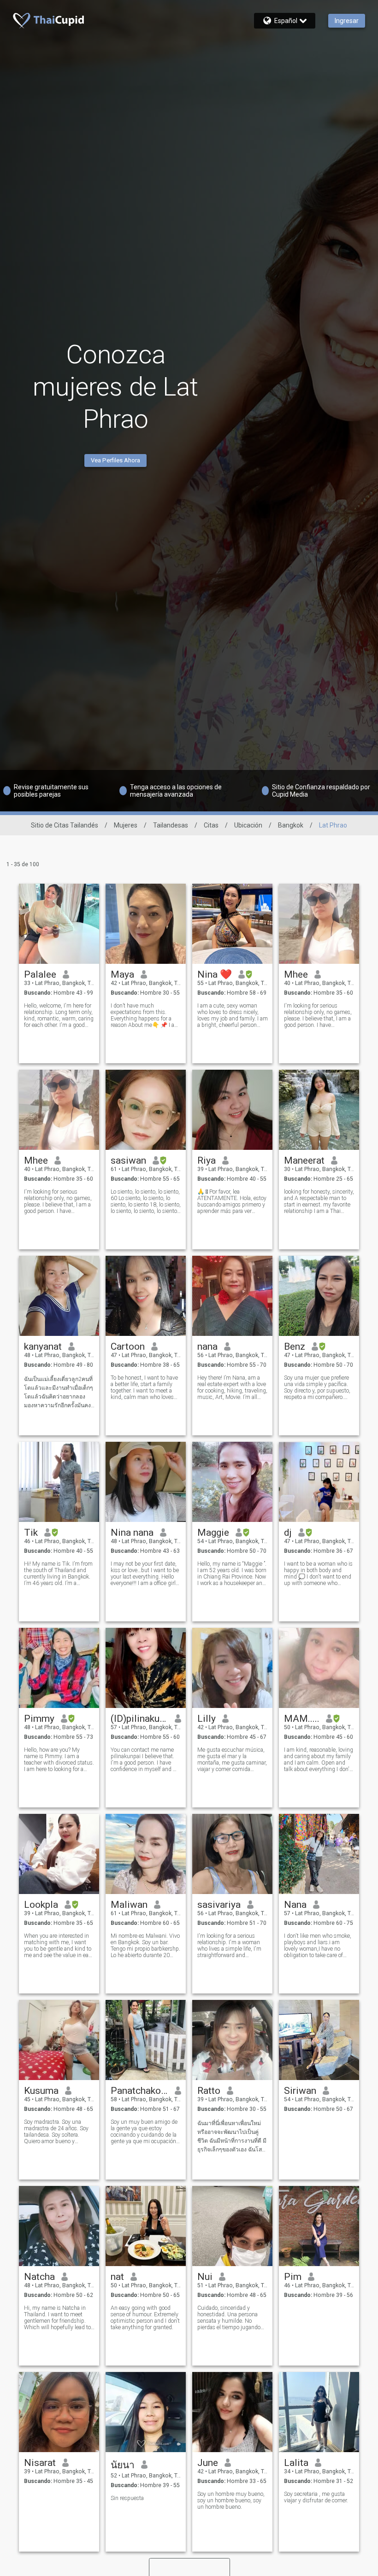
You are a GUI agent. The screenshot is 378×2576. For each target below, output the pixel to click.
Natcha (39, 2277)
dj (288, 1533)
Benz (295, 1346)
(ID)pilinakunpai (139, 1719)
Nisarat (40, 2463)
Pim (293, 2277)
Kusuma (41, 2091)
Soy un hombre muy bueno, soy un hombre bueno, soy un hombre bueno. (231, 2500)
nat (117, 2277)
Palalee (40, 974)
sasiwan (128, 1160)
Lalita (296, 2463)
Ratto (209, 2091)
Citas (211, 825)
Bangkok (291, 825)
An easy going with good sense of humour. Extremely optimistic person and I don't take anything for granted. (145, 2318)
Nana (295, 1905)
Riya (207, 1160)
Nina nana (132, 1533)
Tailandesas (171, 825)
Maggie (213, 1533)
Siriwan (300, 2091)
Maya (122, 974)
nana (207, 1346)
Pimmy (39, 1719)
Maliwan (129, 1905)
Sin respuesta (127, 2498)
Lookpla (41, 1905)
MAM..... (302, 1719)
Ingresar (347, 21)
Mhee (296, 974)
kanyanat (43, 1346)
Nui (205, 2277)
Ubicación (248, 825)
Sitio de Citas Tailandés (65, 825)
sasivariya (219, 1905)
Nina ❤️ (215, 974)
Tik (31, 1533)
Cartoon (128, 1346)
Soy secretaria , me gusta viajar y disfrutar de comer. (316, 2497)
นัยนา (123, 2465)
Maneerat (304, 1160)
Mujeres (126, 825)
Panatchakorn (139, 2091)
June (208, 2463)
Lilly (207, 1719)
